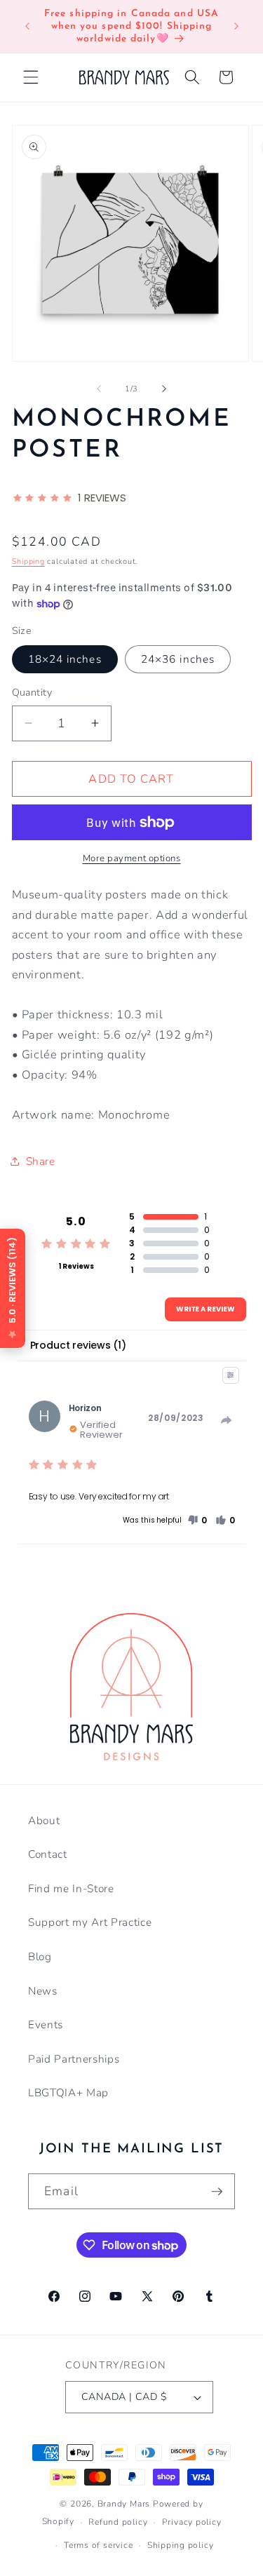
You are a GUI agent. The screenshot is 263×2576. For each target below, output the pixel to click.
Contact (48, 1854)
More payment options (132, 858)
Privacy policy (192, 2522)
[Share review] (227, 1420)
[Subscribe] (217, 2192)
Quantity (32, 693)
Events (46, 2024)
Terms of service (98, 2545)
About (44, 1820)
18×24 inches (65, 659)
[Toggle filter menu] (231, 1375)
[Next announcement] (236, 27)
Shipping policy (181, 2545)
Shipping (28, 561)
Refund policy (118, 2522)
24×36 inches (178, 659)
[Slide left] (99, 389)
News (43, 1991)
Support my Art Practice (90, 1922)
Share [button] (41, 1161)
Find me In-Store (71, 1888)
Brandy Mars (124, 2504)
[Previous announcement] (27, 27)
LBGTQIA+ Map (68, 2092)
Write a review (205, 1309)
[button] (31, 77)
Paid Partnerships (74, 2059)
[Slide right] (164, 389)
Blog (40, 1956)
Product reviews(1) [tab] (78, 1345)
